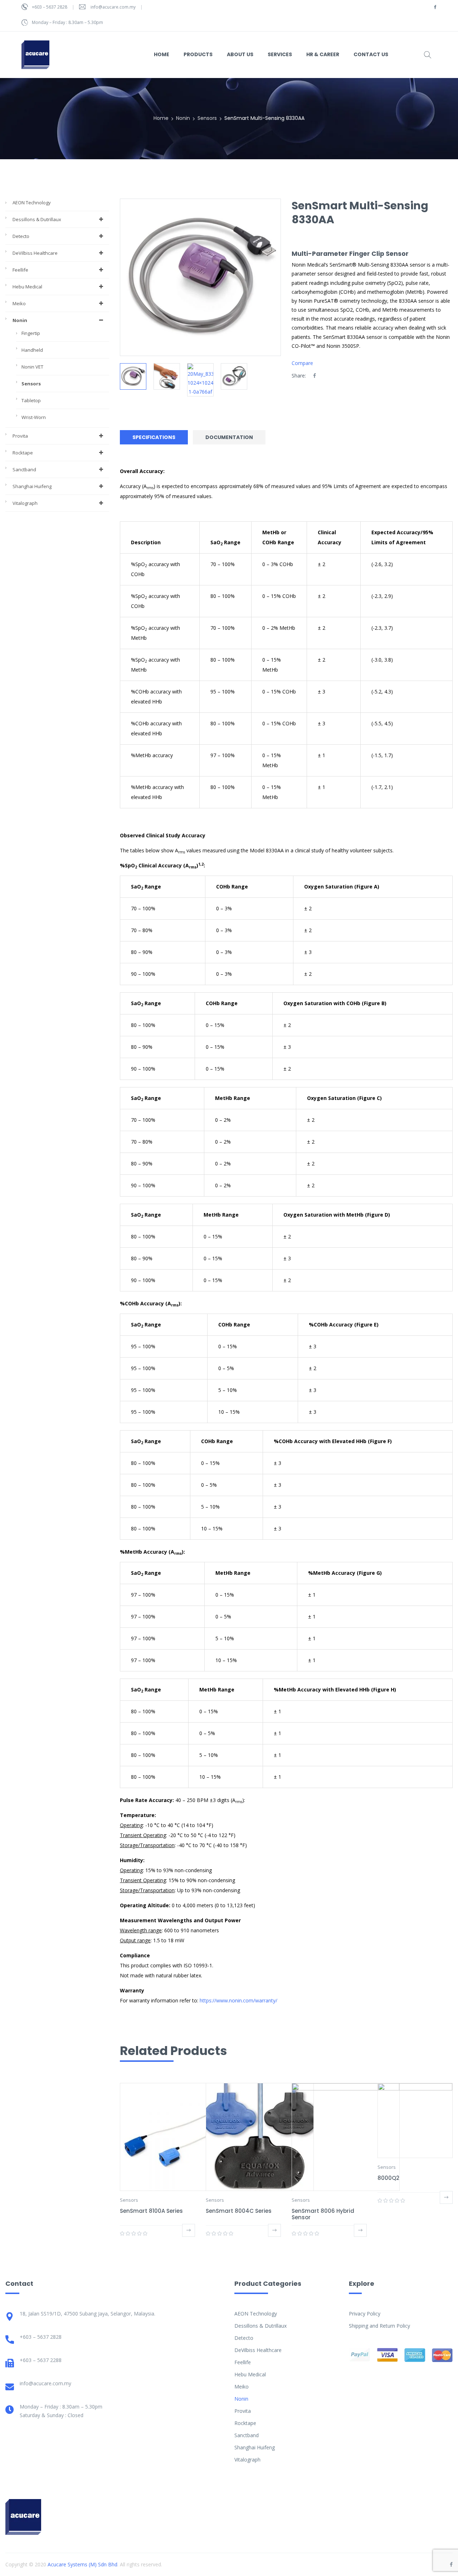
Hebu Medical (27, 287)
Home (161, 118)
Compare (302, 363)
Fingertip (31, 333)
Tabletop (31, 400)
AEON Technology (32, 203)
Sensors (207, 118)
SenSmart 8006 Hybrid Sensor (323, 2214)
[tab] (156, 437)
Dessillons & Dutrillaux (37, 219)
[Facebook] (315, 376)
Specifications (154, 437)
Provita (20, 436)
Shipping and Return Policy (379, 2326)
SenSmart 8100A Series (151, 2211)
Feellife (20, 270)
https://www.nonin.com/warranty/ (238, 2000)
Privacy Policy (365, 2314)
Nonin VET (32, 367)
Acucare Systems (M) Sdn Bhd (82, 2564)
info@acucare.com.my (113, 7)
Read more (189, 2230)
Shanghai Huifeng (32, 486)
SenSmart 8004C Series (239, 2211)
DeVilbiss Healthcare (35, 253)
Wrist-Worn (34, 417)
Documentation (229, 437)
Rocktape (23, 453)
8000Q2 (388, 2178)
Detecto (21, 236)
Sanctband (24, 469)
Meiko (19, 303)
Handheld (32, 350)
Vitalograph (25, 503)
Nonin (183, 118)
